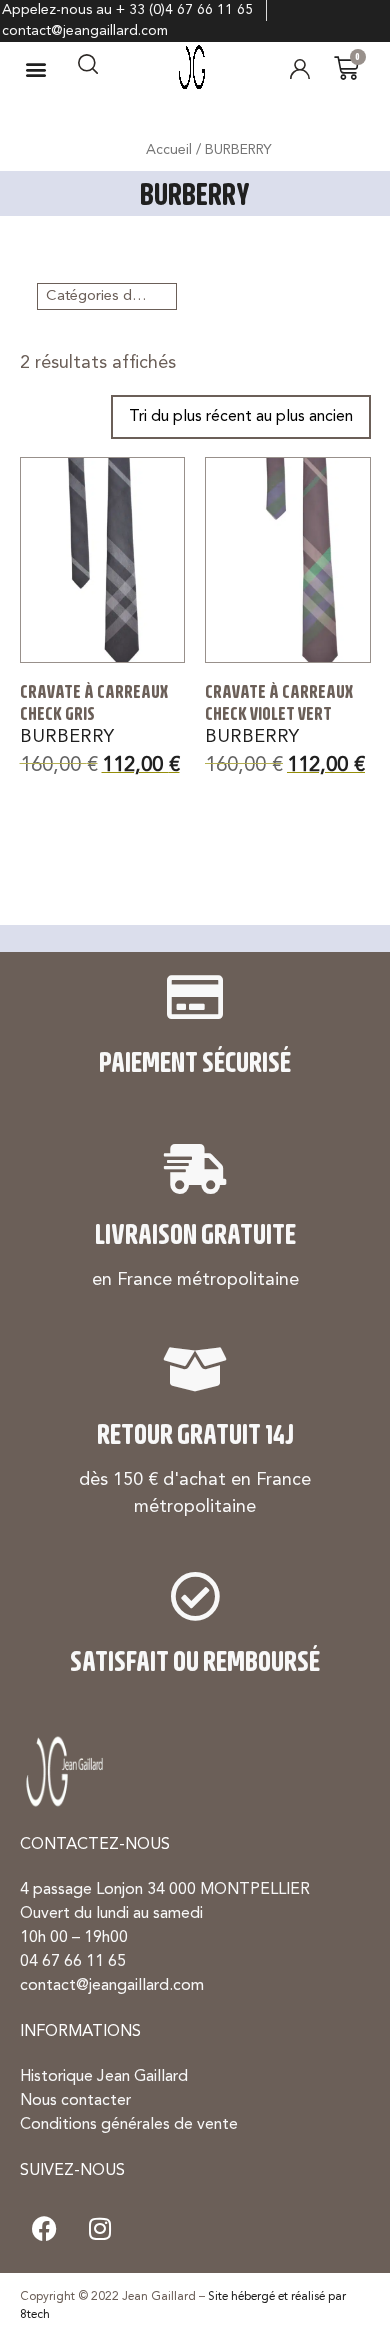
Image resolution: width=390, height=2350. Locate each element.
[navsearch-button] (88, 69)
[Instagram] (100, 2229)
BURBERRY (67, 737)
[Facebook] (45, 2229)
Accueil (169, 150)
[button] (36, 68)
